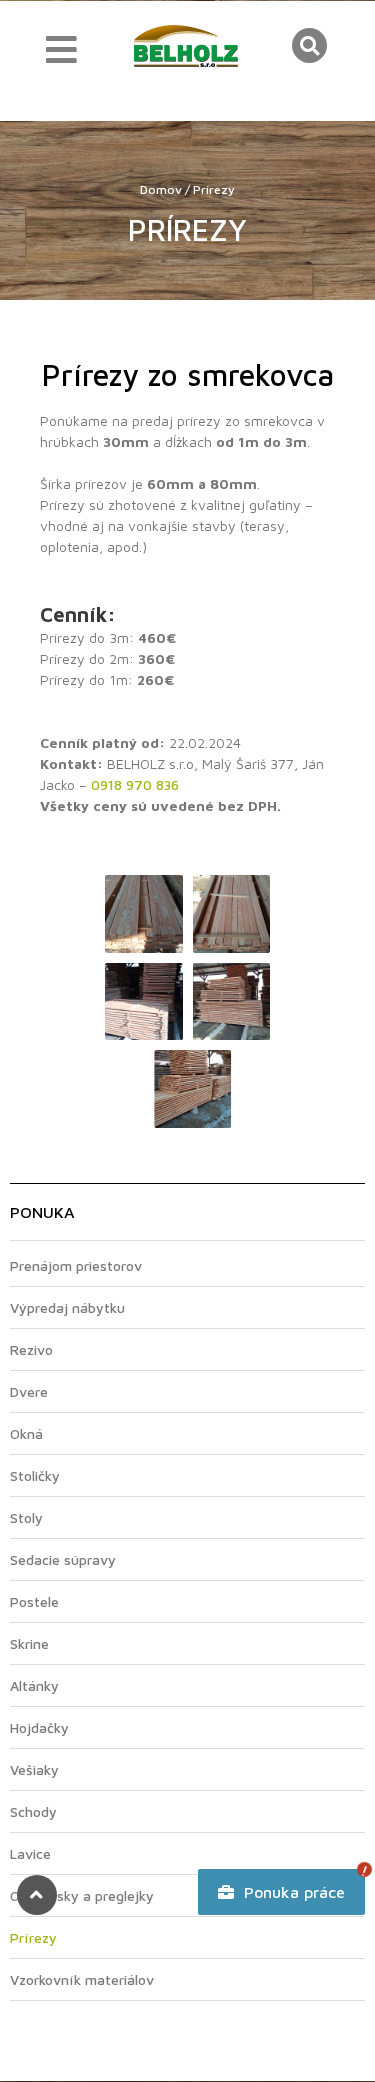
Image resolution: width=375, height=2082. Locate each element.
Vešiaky (34, 1769)
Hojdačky (39, 1727)
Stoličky (35, 1475)
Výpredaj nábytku (67, 1307)
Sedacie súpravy (63, 1559)
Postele (34, 1601)
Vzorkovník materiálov (82, 1979)
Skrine (29, 1643)
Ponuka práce (292, 1892)
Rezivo (31, 1349)
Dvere (29, 1391)
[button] (309, 45)
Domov (161, 189)
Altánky (34, 1685)
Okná (26, 1433)
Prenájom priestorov (76, 1265)
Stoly (26, 1517)
